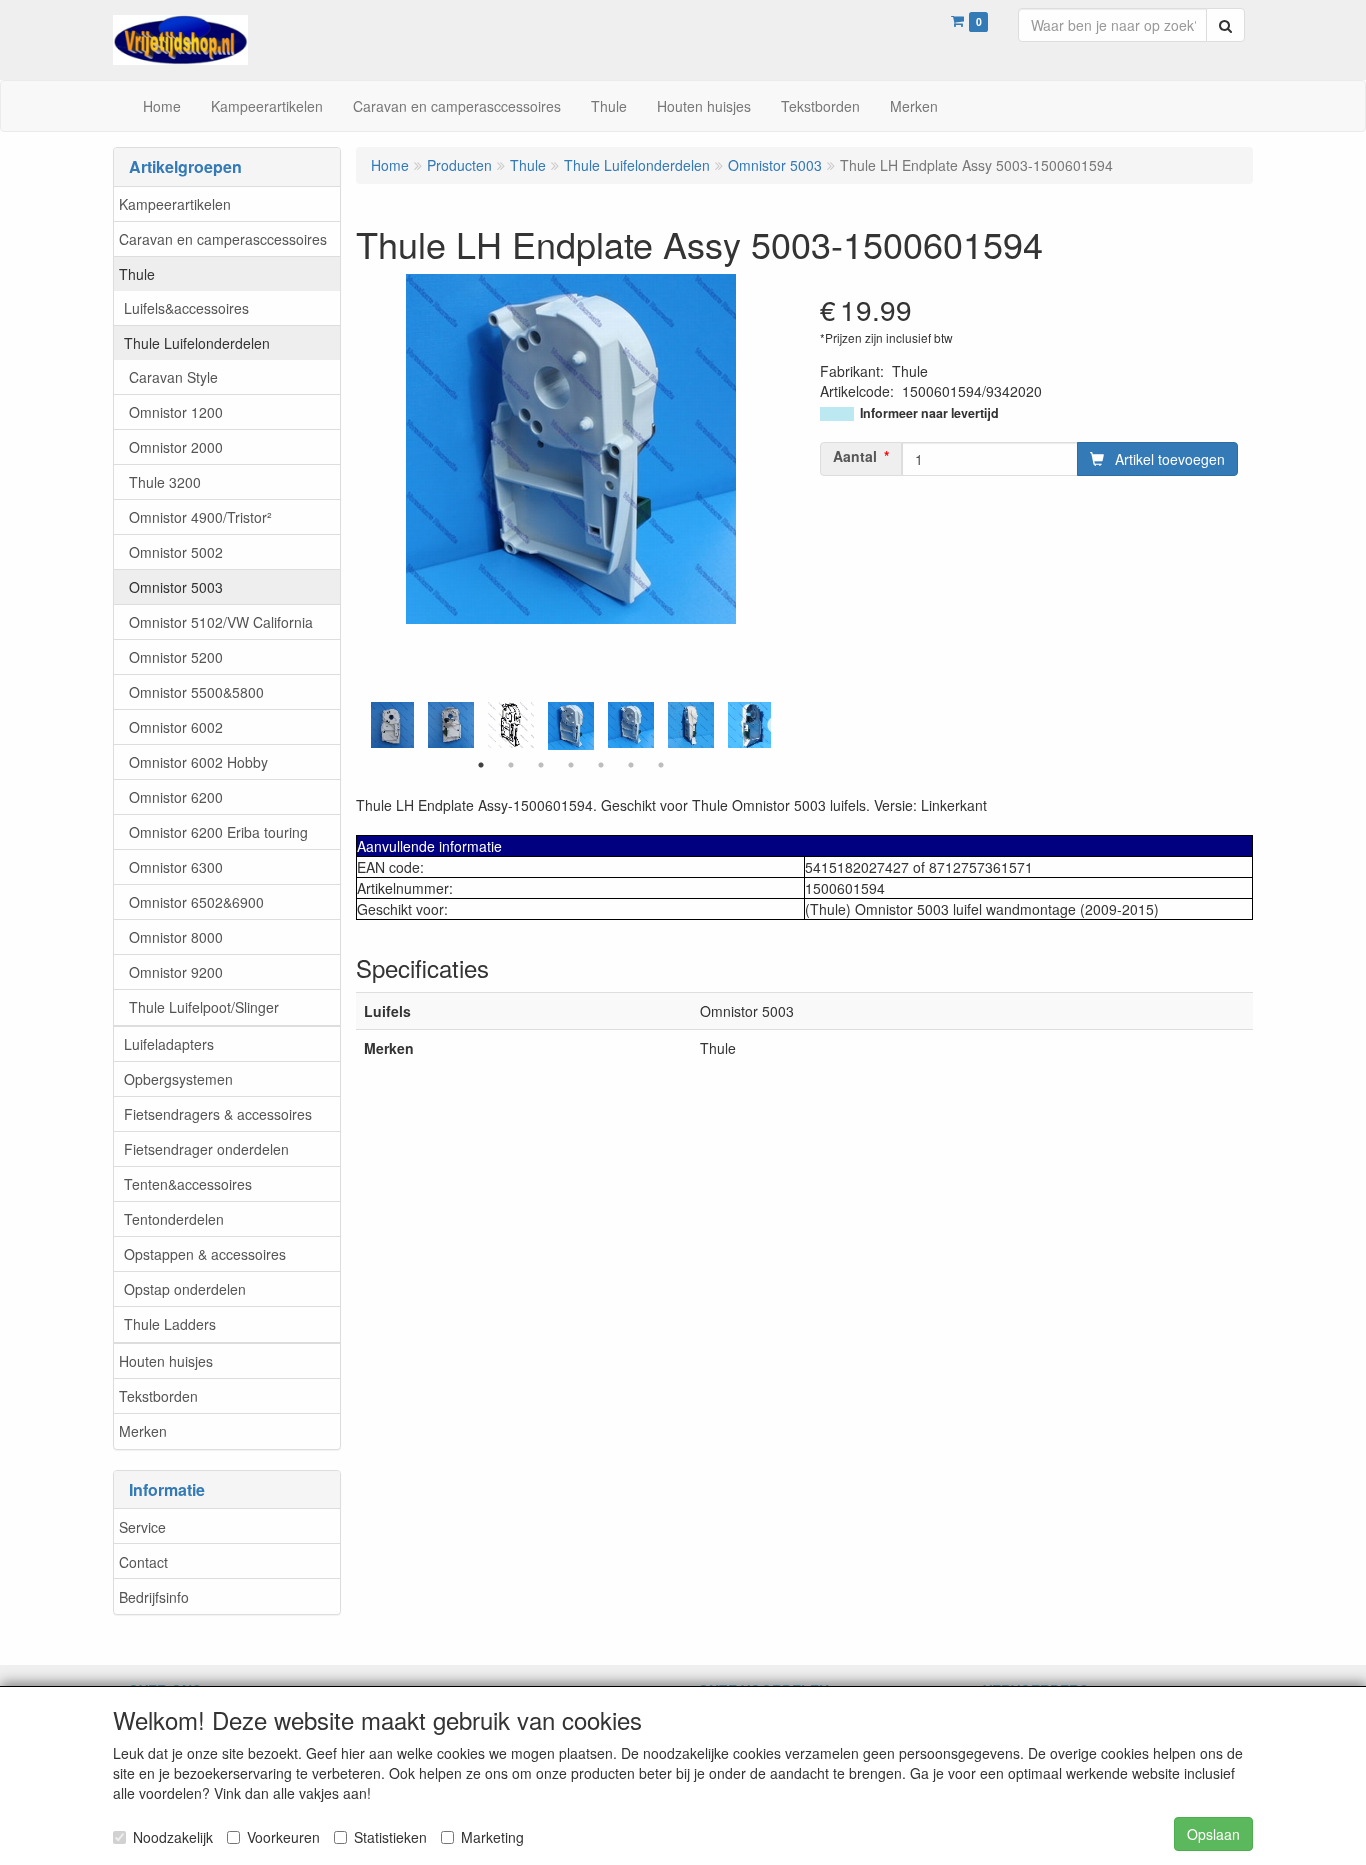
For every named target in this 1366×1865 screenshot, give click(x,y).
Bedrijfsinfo (154, 1597)
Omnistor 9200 (176, 972)
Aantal (855, 456)
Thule (137, 274)
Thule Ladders (170, 1324)
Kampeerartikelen (175, 204)
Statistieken (390, 1837)
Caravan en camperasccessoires (223, 239)
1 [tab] (481, 765)
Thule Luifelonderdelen (197, 343)
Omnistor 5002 (176, 552)
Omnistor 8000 (176, 937)
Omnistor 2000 (176, 447)
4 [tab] (571, 765)
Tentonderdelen (174, 1219)
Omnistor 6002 (176, 727)
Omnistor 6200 (176, 797)
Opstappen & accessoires (205, 1254)
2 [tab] (511, 765)
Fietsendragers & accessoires (218, 1114)
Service (142, 1527)
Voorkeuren (283, 1837)
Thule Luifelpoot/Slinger (204, 1007)
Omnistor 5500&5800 (196, 692)
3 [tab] (541, 765)
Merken (143, 1431)
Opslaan (1213, 1834)
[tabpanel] (571, 726)
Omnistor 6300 (176, 867)
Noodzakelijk (173, 1837)
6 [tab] (631, 765)
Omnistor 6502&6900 (196, 902)
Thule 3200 (165, 482)
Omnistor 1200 (176, 412)
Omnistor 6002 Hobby (198, 762)
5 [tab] (601, 765)
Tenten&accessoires (188, 1184)
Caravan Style (173, 377)
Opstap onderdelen (185, 1289)
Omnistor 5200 (176, 657)
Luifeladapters (169, 1044)
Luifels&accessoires (186, 308)
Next (776, 726)
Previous (366, 726)
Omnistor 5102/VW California (221, 622)
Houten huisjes (166, 1361)
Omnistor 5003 (176, 587)
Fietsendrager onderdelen (206, 1149)
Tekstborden (158, 1396)
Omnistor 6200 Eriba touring (218, 832)
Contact (143, 1562)
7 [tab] (661, 765)
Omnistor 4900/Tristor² (200, 517)
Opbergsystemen (178, 1079)
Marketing (492, 1837)
